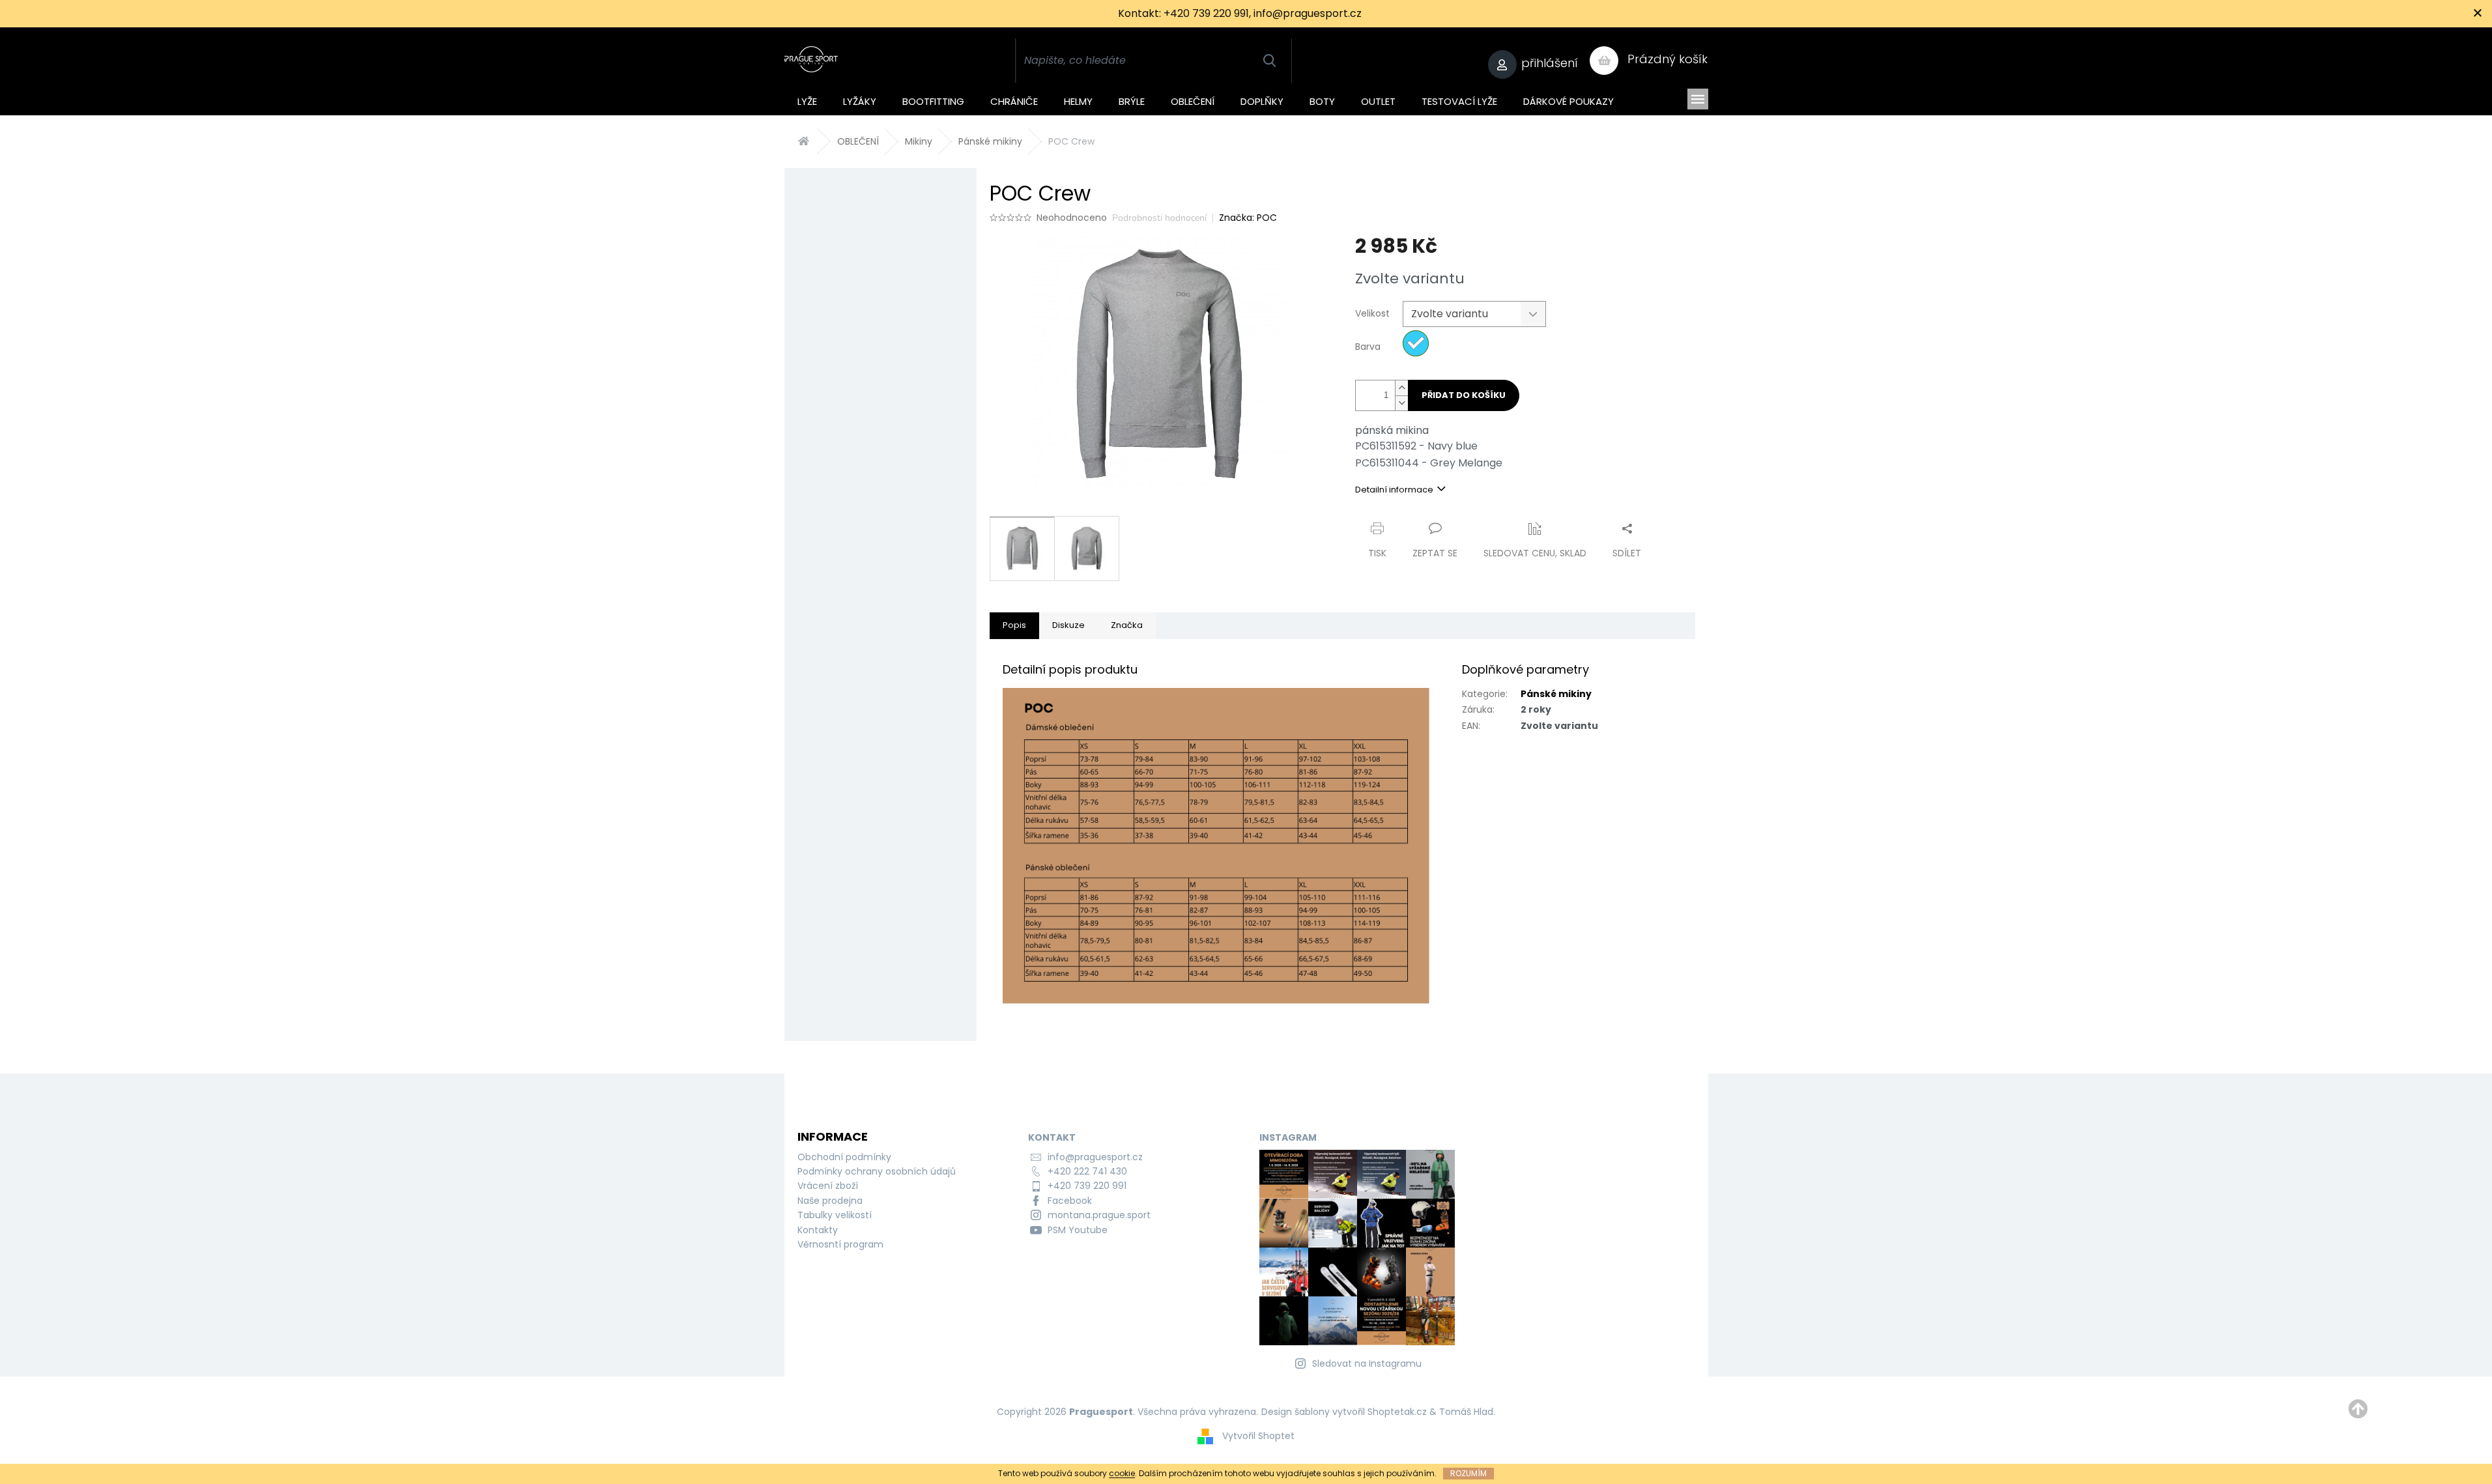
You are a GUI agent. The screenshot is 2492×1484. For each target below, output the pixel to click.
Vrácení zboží (828, 1186)
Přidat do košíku (1464, 395)
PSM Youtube (1078, 1230)
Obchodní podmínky (844, 1157)
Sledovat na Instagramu (1367, 1363)
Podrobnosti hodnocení (1159, 218)
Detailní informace (1394, 490)
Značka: (1248, 218)
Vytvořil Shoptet (1258, 1435)
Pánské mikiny (1556, 694)
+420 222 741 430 (1087, 1171)
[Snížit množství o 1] (1401, 403)
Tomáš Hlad (1466, 1412)
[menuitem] (807, 99)
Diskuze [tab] (1068, 625)
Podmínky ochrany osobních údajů (877, 1171)
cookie (1122, 1473)
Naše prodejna (830, 1201)
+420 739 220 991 (1087, 1186)
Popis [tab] (1014, 625)
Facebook (1070, 1201)
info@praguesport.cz (1095, 1157)
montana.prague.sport (1099, 1215)
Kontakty (818, 1230)
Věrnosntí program (840, 1244)
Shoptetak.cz (1397, 1412)
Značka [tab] (1127, 625)
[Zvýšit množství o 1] (1401, 388)
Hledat (1269, 61)
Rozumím (1468, 1473)
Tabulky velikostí (835, 1215)
